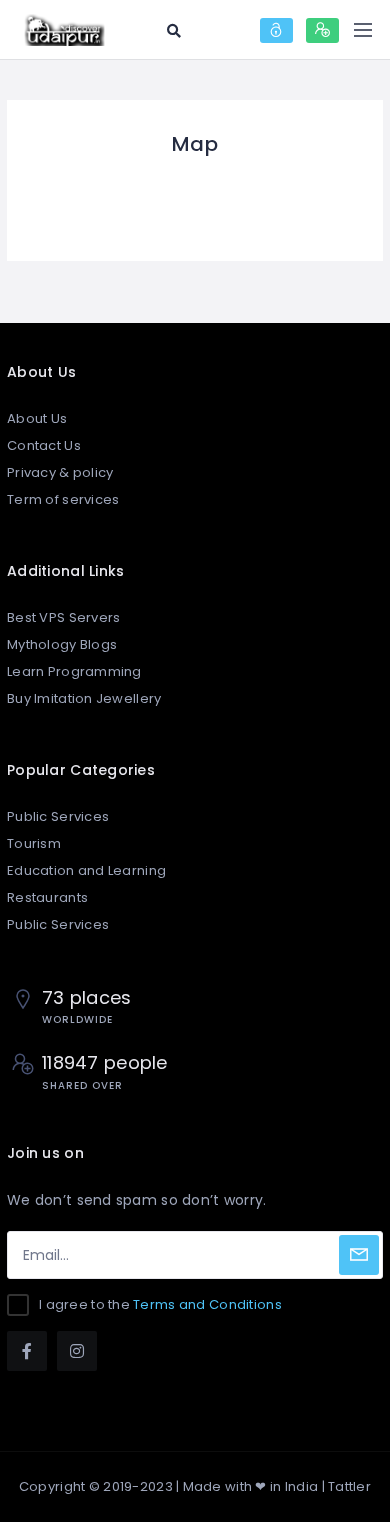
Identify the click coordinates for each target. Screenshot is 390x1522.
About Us (37, 418)
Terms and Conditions (207, 1304)
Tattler (349, 1486)
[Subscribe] (359, 1255)
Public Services (58, 816)
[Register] (322, 30)
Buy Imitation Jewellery (84, 698)
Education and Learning (86, 870)
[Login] (276, 30)
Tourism (34, 843)
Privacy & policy (60, 472)
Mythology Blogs (62, 644)
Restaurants (47, 897)
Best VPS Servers (63, 617)
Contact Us (44, 445)
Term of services (63, 499)
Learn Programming (74, 671)
